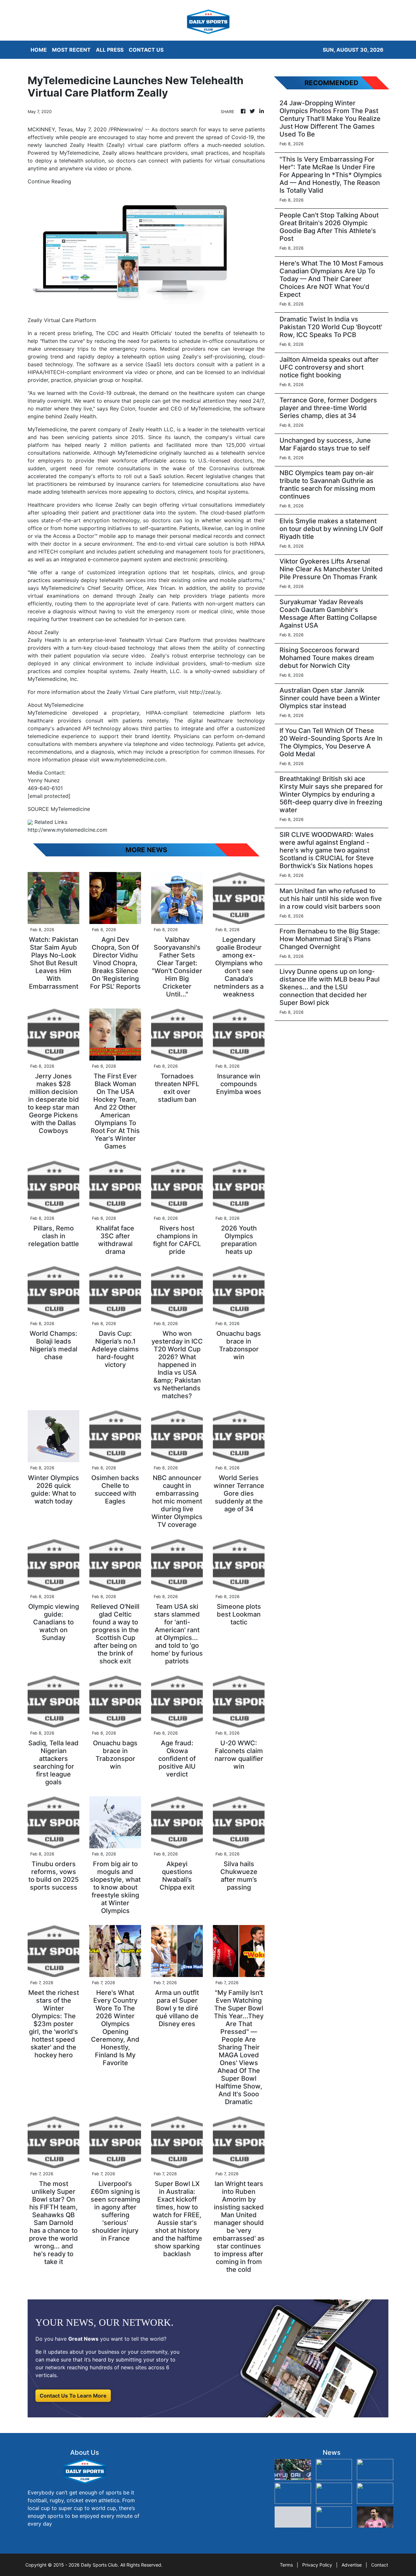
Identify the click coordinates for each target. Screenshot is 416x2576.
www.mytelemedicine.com (133, 760)
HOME (39, 50)
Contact (380, 2565)
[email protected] (49, 796)
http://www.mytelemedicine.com (67, 830)
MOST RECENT (71, 50)
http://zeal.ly (205, 692)
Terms (286, 2565)
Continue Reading (49, 181)
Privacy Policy (317, 2565)
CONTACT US (146, 50)
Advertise (352, 2565)
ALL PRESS (110, 50)
